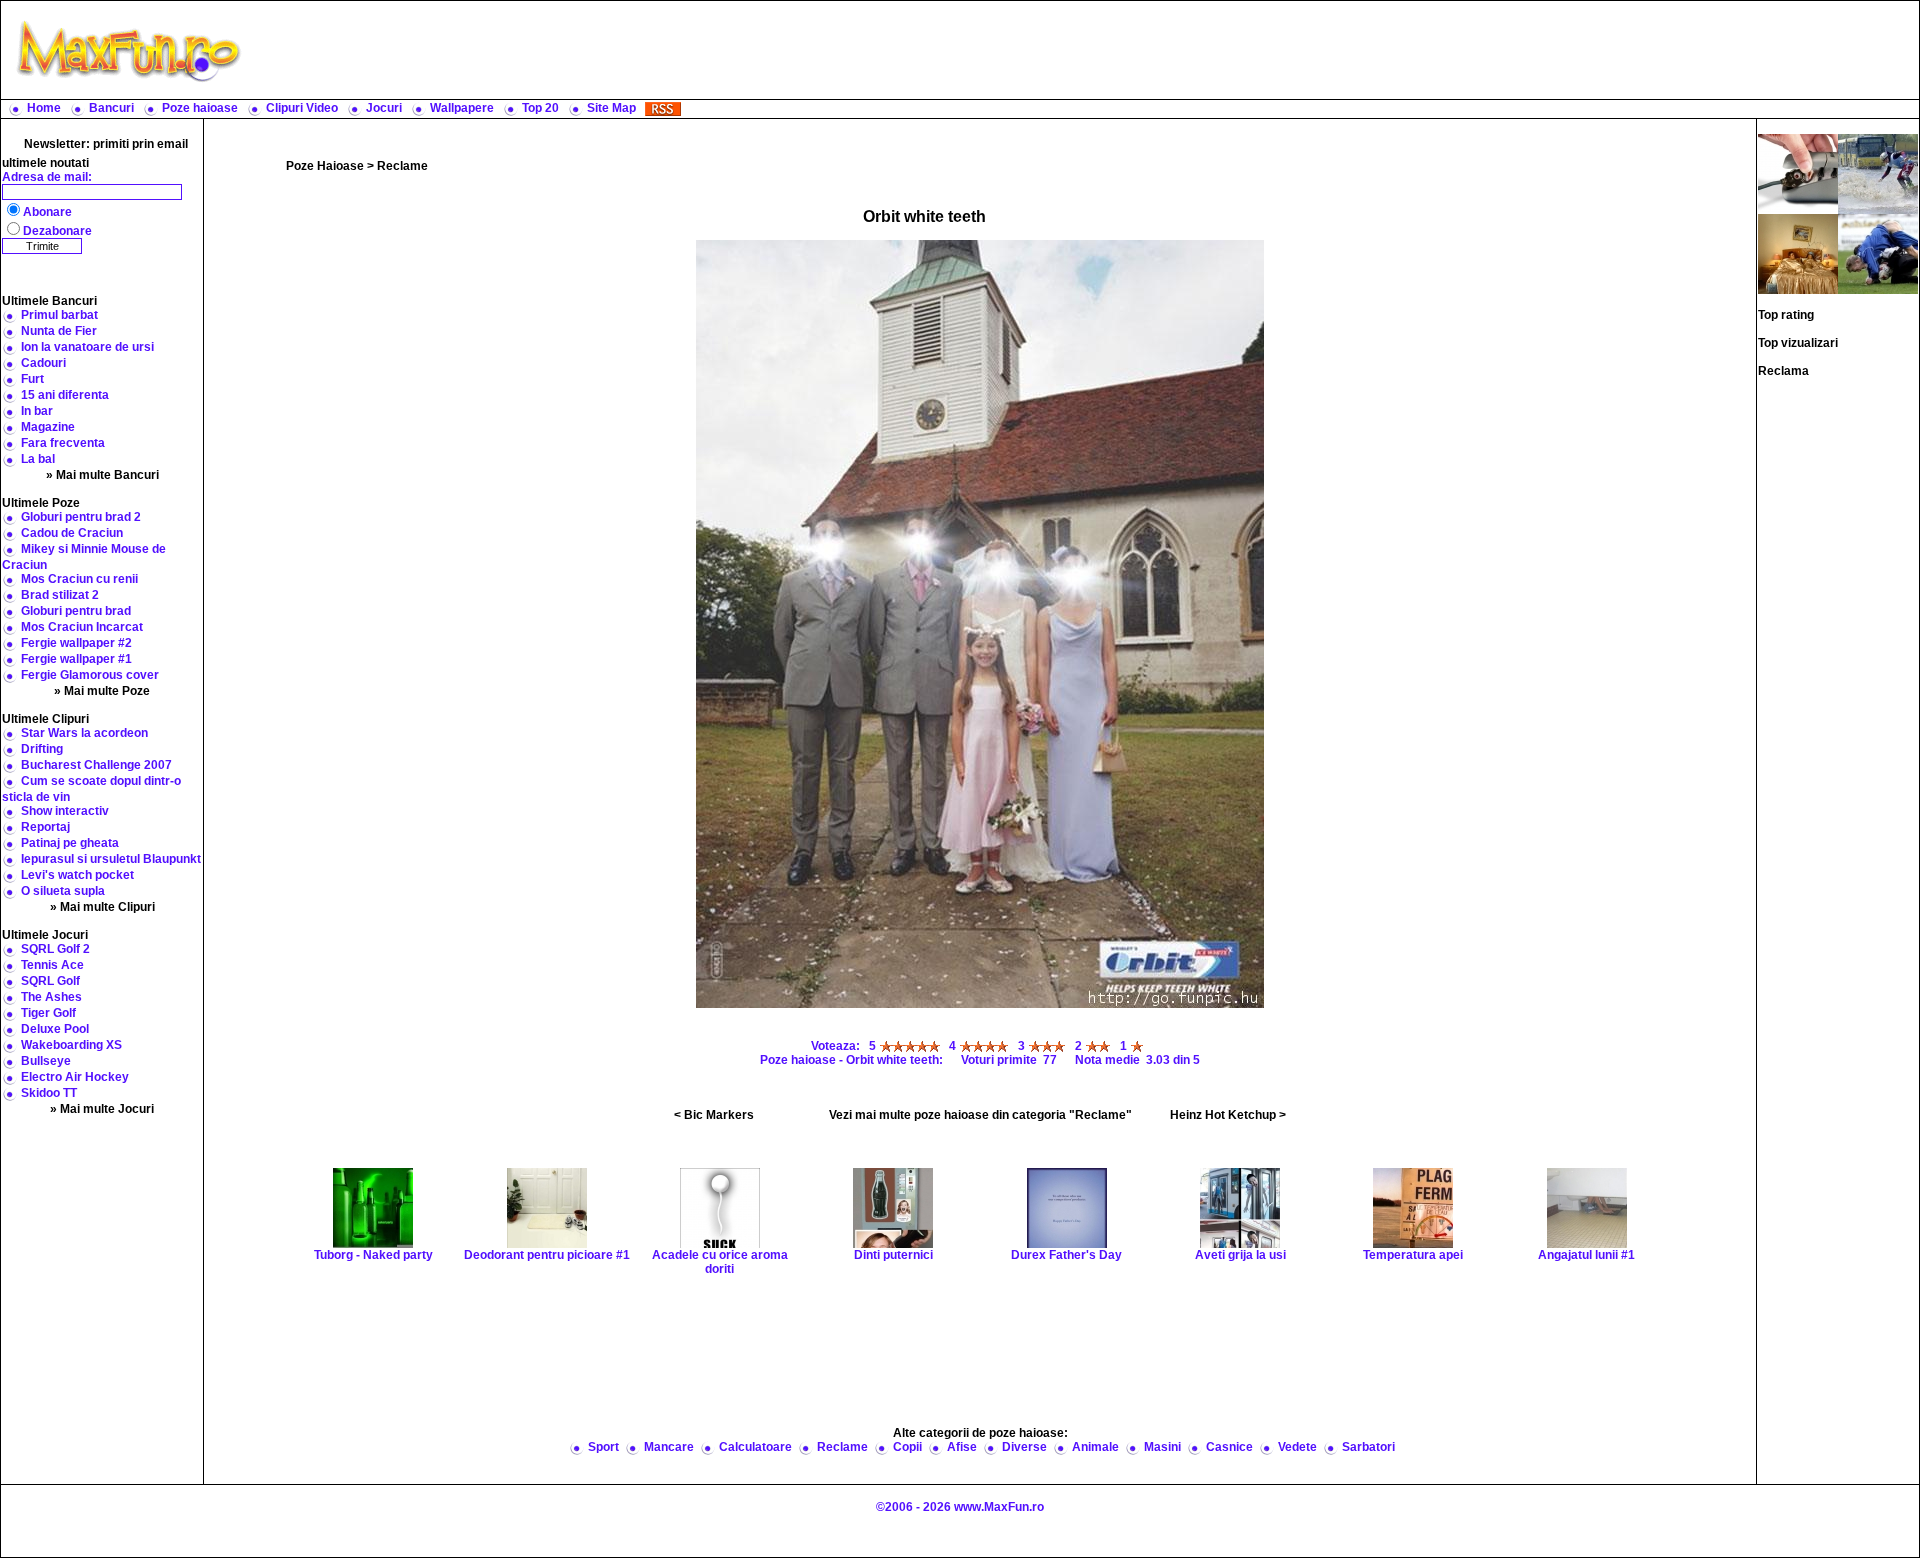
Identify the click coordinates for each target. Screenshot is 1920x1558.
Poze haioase (200, 108)
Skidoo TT (49, 1093)
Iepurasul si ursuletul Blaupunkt (111, 859)
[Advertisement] (1085, 50)
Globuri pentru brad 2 (81, 517)
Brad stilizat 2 (60, 595)
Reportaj (45, 827)
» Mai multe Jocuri (102, 1109)
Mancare (669, 1447)
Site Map (611, 108)
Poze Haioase (325, 166)
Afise (962, 1447)
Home (44, 108)
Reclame (402, 166)
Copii (907, 1447)
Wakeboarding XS (71, 1045)
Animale (1095, 1447)
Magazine (48, 427)
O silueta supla (63, 891)
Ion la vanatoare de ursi (87, 347)
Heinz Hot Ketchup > (1228, 1115)
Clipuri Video (302, 108)
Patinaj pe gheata (70, 843)
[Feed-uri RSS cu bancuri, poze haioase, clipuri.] (663, 108)
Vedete (1297, 1447)
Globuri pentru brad (76, 611)
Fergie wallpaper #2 (76, 643)
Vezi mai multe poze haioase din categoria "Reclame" (980, 1115)
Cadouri (43, 363)
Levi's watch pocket (77, 875)
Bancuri (111, 108)
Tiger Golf (48, 1013)
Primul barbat (59, 315)
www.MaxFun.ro (999, 1507)
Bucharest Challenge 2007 (96, 765)
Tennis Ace (52, 965)
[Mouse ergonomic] (1798, 173)
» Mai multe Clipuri (102, 907)
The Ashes (51, 997)
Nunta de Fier (59, 331)
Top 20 (540, 108)
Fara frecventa (63, 443)
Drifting (42, 749)
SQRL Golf (50, 981)
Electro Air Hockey (75, 1077)
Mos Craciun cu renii (79, 579)
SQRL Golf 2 (55, 949)
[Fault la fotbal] (1878, 253)
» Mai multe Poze (102, 691)
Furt (32, 379)
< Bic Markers (714, 1115)
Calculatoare (755, 1447)
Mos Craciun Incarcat (82, 627)
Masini (1162, 1447)
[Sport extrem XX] (1798, 253)
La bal (38, 459)
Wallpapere (462, 108)
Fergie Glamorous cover (90, 675)
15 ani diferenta (65, 395)
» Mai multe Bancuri (102, 475)
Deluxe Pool (55, 1029)
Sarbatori (1368, 1447)
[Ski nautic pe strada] (1878, 173)
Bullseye (46, 1061)
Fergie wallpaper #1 (76, 659)
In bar (37, 411)
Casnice (1229, 1447)
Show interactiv (65, 811)
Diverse (1024, 1447)
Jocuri (384, 108)
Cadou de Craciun (72, 533)
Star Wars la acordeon (84, 733)
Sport (603, 1447)
